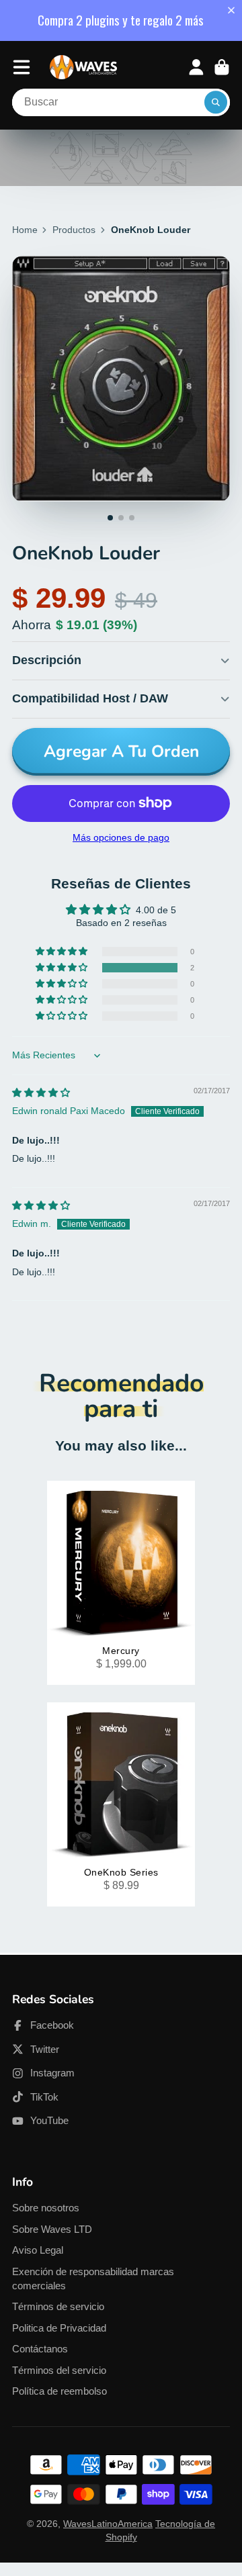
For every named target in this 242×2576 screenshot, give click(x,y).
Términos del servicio (59, 2370)
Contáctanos (40, 2349)
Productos (74, 230)
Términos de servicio (58, 2306)
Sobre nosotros (46, 2208)
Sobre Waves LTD (52, 2229)
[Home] (83, 67)
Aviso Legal (38, 2250)
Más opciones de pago (121, 837)
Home (25, 230)
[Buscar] (216, 103)
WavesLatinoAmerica (108, 2524)
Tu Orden (222, 67)
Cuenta (196, 67)
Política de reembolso (59, 2391)
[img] (41, 1093)
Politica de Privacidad (59, 2328)
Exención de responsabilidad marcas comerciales (93, 2279)
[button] (234, 10)
